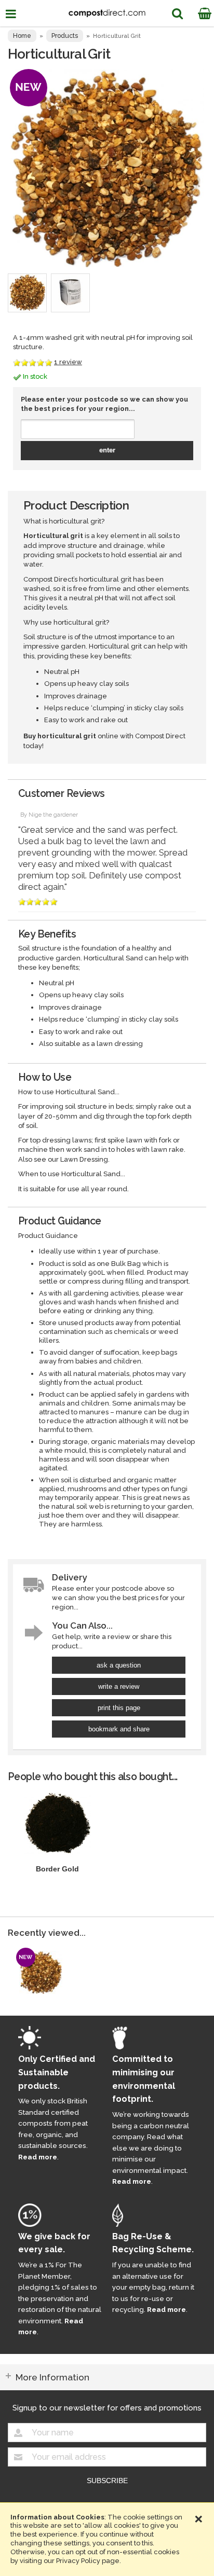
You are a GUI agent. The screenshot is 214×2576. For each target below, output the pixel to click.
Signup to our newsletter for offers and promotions (107, 2408)
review (68, 362)
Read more (38, 2157)
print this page (119, 1708)
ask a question (119, 1665)
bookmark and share (119, 1729)
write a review (119, 1686)
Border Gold (57, 1869)
